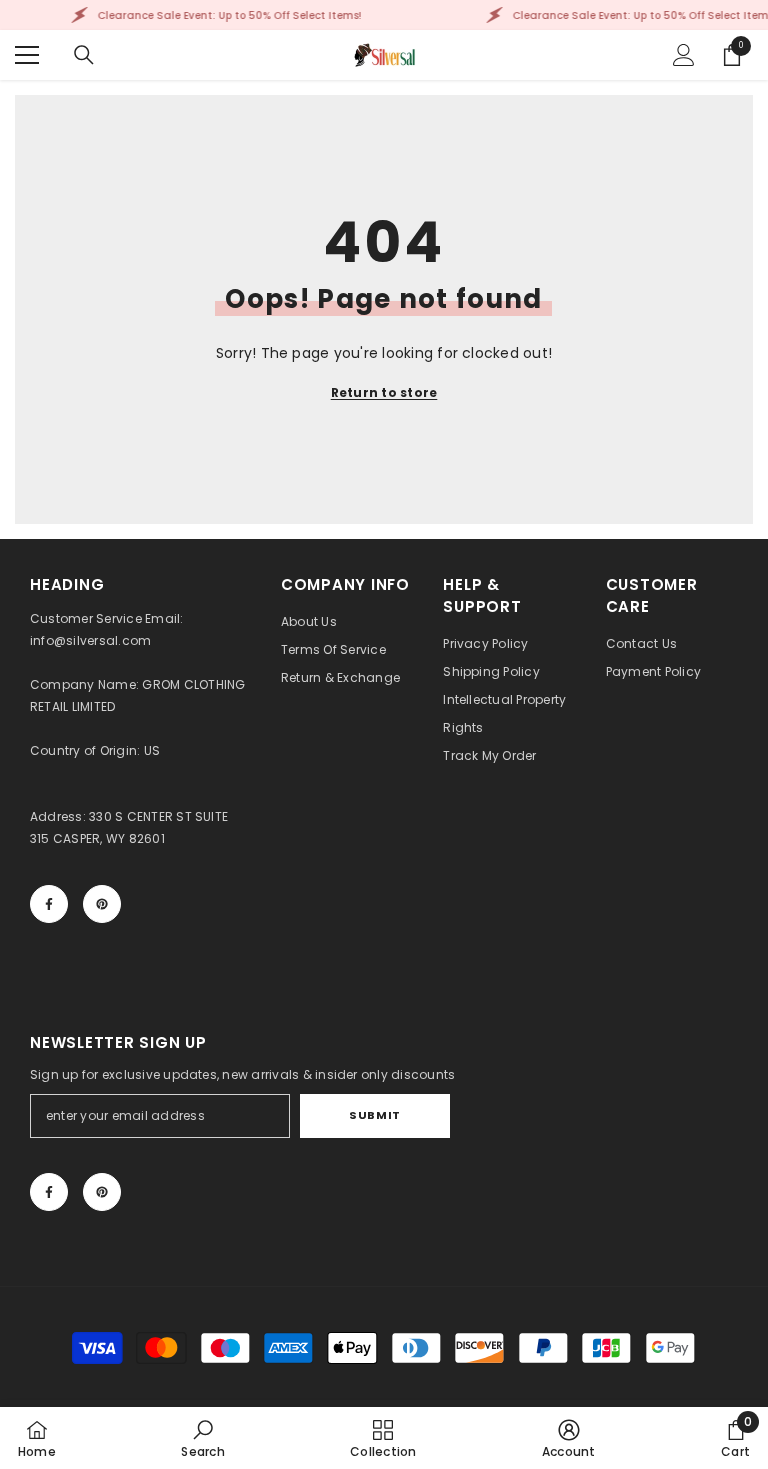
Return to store (384, 392)
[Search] (84, 55)
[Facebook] (49, 904)
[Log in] (684, 55)
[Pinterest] (102, 904)
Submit (374, 1115)
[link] (202, 1438)
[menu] (27, 55)
